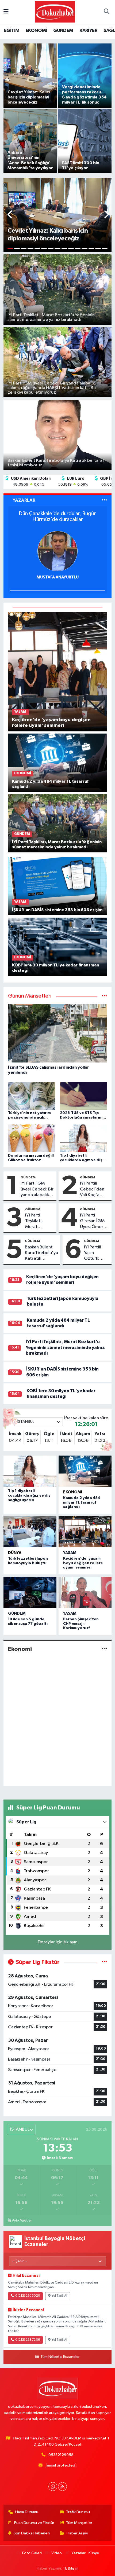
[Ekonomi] (104, 1649)
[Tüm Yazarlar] (104, 500)
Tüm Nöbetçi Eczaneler (60, 2357)
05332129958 (61, 2455)
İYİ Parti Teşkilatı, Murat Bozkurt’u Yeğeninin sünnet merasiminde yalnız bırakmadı (38, 1221)
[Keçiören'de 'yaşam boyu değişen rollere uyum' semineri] (58, 671)
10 (71, 248)
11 (78, 248)
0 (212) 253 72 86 (28, 2340)
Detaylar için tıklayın (58, 1942)
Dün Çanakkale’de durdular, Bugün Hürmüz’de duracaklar (58, 516)
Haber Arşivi (77, 2533)
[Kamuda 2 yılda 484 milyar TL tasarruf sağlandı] (58, 763)
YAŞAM (70, 1553)
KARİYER (88, 31)
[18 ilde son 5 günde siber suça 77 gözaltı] (30, 1592)
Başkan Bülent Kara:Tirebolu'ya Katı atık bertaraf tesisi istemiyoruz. (41, 1253)
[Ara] (106, 12)
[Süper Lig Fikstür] (104, 1962)
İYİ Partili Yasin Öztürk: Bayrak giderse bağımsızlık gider (95, 1253)
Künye (94, 2553)
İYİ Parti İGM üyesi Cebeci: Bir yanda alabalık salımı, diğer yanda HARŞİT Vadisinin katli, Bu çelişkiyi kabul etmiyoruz (37, 1189)
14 (98, 248)
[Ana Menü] (6, 12)
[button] (10, 215)
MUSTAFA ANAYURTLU (58, 577)
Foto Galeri (32, 2553)
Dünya (15, 1553)
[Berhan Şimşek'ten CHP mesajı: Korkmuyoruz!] (85, 1592)
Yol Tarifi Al (59, 2296)
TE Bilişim (71, 2568)
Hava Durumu (27, 2512)
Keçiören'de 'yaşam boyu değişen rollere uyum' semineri (83, 1563)
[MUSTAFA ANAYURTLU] (57, 551)
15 (105, 248)
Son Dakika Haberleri (32, 2533)
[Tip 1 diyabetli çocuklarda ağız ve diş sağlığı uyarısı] (30, 1471)
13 (91, 248)
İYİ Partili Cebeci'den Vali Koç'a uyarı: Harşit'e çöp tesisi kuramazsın (94, 1189)
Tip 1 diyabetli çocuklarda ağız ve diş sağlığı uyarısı (29, 1496)
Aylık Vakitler (22, 2220)
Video (57, 2553)
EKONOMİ (36, 31)
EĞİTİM (12, 31)
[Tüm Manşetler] (104, 996)
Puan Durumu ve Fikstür (34, 2523)
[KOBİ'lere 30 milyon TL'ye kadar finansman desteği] (58, 946)
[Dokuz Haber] (55, 12)
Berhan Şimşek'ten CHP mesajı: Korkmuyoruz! (81, 1624)
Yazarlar (78, 2553)
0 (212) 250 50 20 (28, 2296)
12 (84, 248)
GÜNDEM (63, 31)
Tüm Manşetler (79, 2523)
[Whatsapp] (53, 2487)
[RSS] (62, 2487)
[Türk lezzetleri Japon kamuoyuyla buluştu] (30, 1532)
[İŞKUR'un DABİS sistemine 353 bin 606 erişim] (58, 886)
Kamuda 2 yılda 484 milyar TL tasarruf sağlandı (82, 1503)
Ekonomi (73, 1492)
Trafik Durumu (78, 2512)
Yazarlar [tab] (24, 500)
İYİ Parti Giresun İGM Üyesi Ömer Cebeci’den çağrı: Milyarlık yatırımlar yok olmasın (94, 1221)
